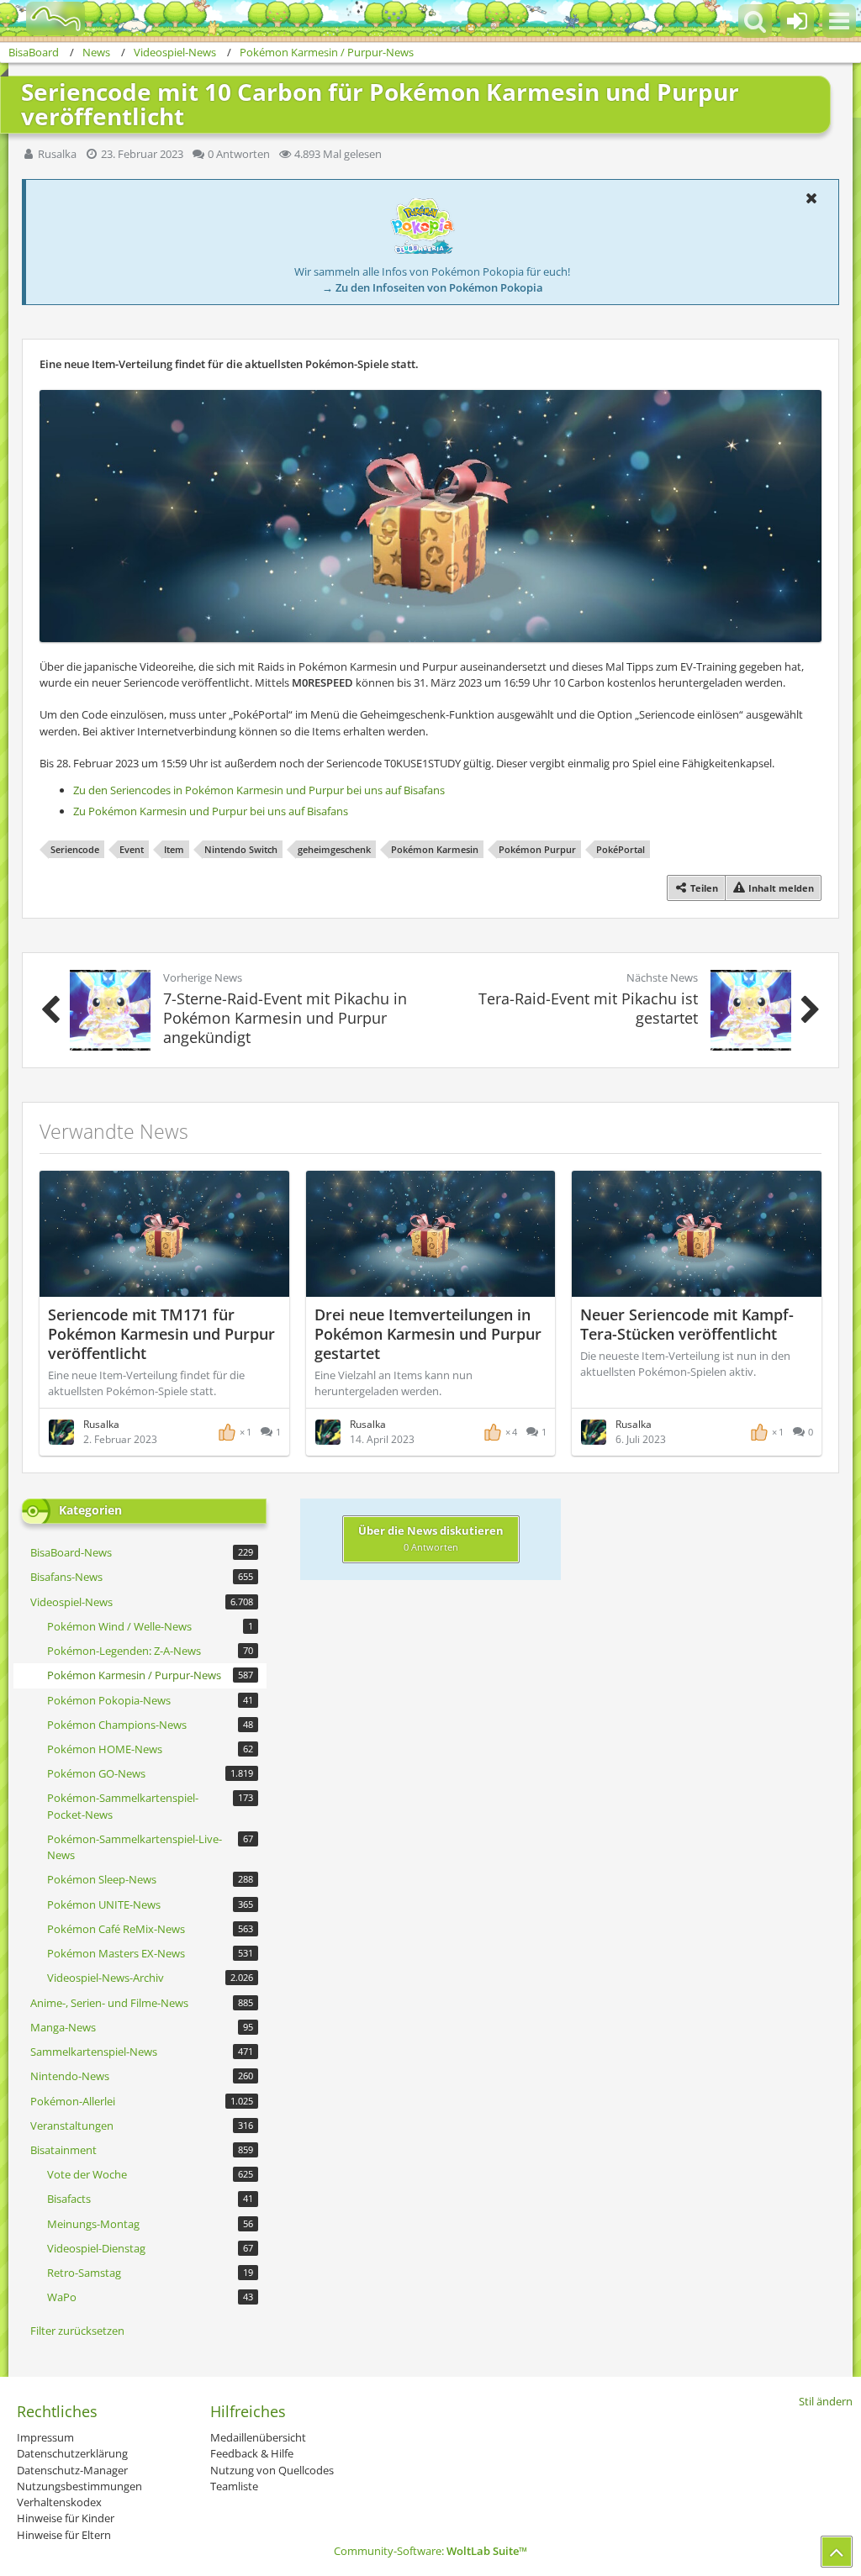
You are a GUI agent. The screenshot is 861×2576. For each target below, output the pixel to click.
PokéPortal (621, 849)
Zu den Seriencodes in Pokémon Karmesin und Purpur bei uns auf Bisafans (259, 790)
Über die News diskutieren (431, 1538)
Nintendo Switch (241, 849)
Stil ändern (826, 2401)
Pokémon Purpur (537, 849)
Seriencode (75, 849)
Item (174, 849)
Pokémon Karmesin (435, 849)
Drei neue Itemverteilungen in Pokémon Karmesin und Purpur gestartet (428, 1334)
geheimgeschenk (334, 849)
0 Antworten (239, 154)
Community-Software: (430, 2551)
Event (132, 849)
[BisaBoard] (45, 18)
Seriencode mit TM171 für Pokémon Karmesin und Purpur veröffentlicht (161, 1334)
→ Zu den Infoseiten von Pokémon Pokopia (433, 287)
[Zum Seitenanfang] (837, 2552)
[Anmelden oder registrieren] (797, 21)
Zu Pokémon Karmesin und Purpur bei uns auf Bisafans (211, 811)
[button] (839, 21)
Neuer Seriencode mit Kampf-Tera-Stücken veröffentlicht (687, 1324)
